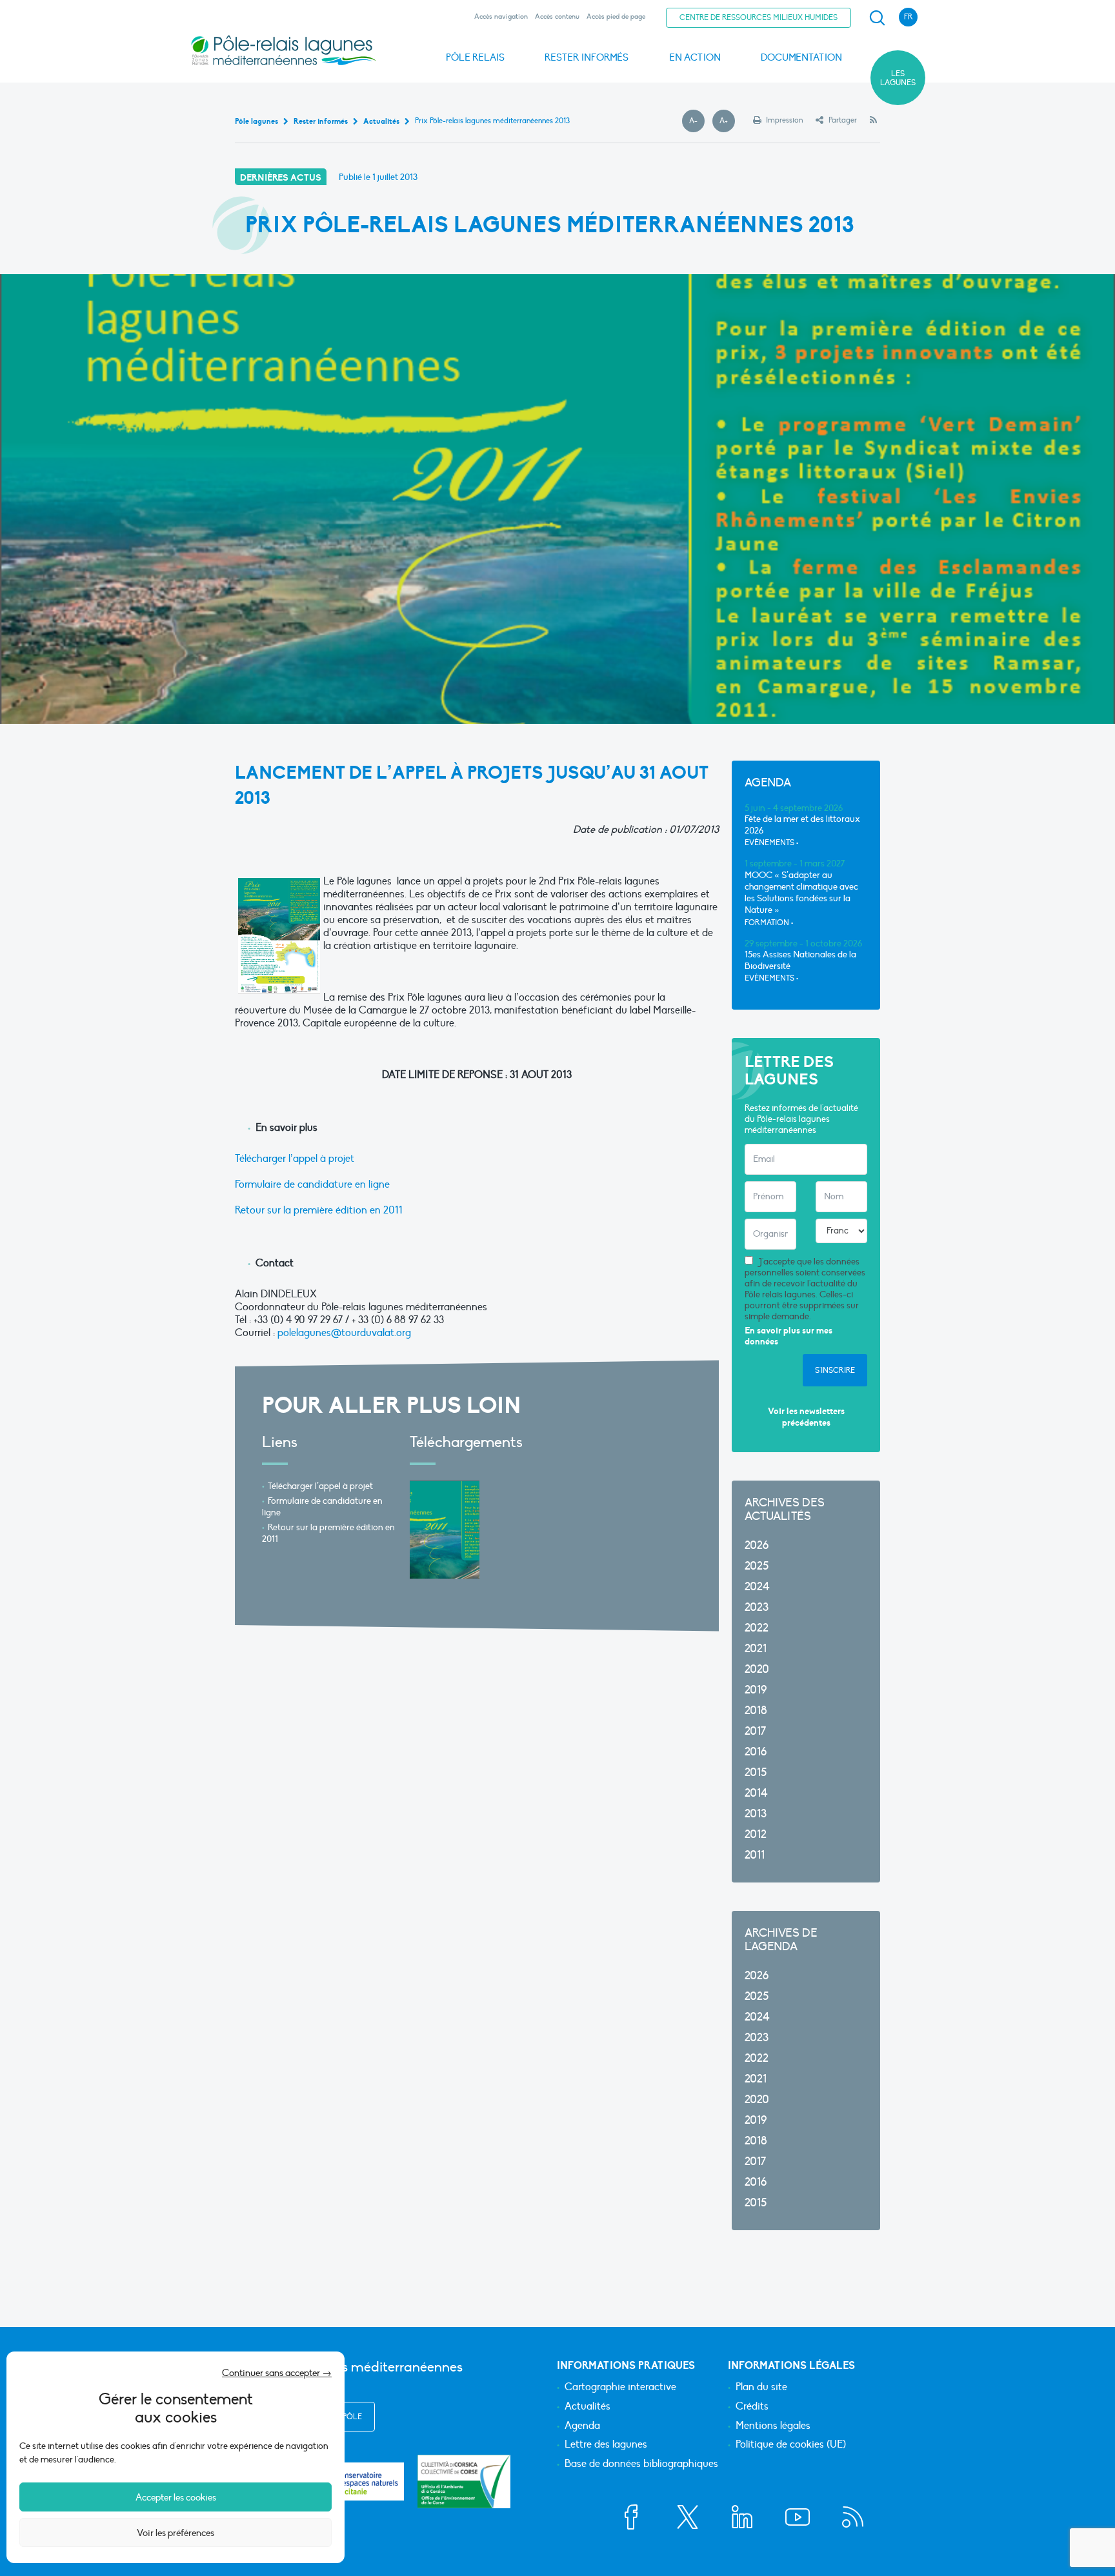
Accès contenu (557, 16)
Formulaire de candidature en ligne (312, 1184)
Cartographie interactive (620, 2388)
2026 (757, 1545)
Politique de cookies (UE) (791, 2445)
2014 (756, 1793)
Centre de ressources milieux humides (758, 17)
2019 (756, 1690)
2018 (756, 1711)
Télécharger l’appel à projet (295, 1159)
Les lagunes (898, 78)
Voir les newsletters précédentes (806, 1417)
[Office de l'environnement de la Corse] (464, 2481)
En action (695, 57)
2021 (756, 1649)
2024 (757, 1587)
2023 (757, 1607)
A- (697, 121)
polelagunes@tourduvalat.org (344, 1333)
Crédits (752, 2407)
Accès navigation (501, 16)
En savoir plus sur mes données (789, 1336)
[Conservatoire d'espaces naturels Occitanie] (357, 2481)
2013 (756, 1814)
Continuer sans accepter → (277, 2373)
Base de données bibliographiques (641, 2464)
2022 (757, 1628)
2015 (756, 1772)
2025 (757, 1566)
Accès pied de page (616, 16)
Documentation (801, 57)
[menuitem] (875, 18)
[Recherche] (877, 18)
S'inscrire (835, 1370)
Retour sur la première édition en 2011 (319, 1210)
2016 (756, 1752)
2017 (755, 1731)
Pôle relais (475, 57)
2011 (755, 1855)
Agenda (582, 2426)
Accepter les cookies (176, 2497)
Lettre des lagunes (606, 2445)
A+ (727, 121)
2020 (757, 1669)
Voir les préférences (176, 2533)
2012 (756, 1834)
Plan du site (761, 2388)
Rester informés (587, 57)
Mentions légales (773, 2426)
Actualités (588, 2407)
